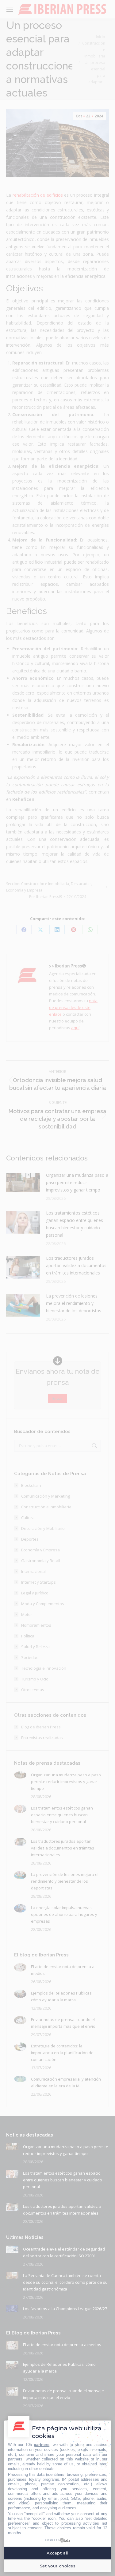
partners (42, 2445)
